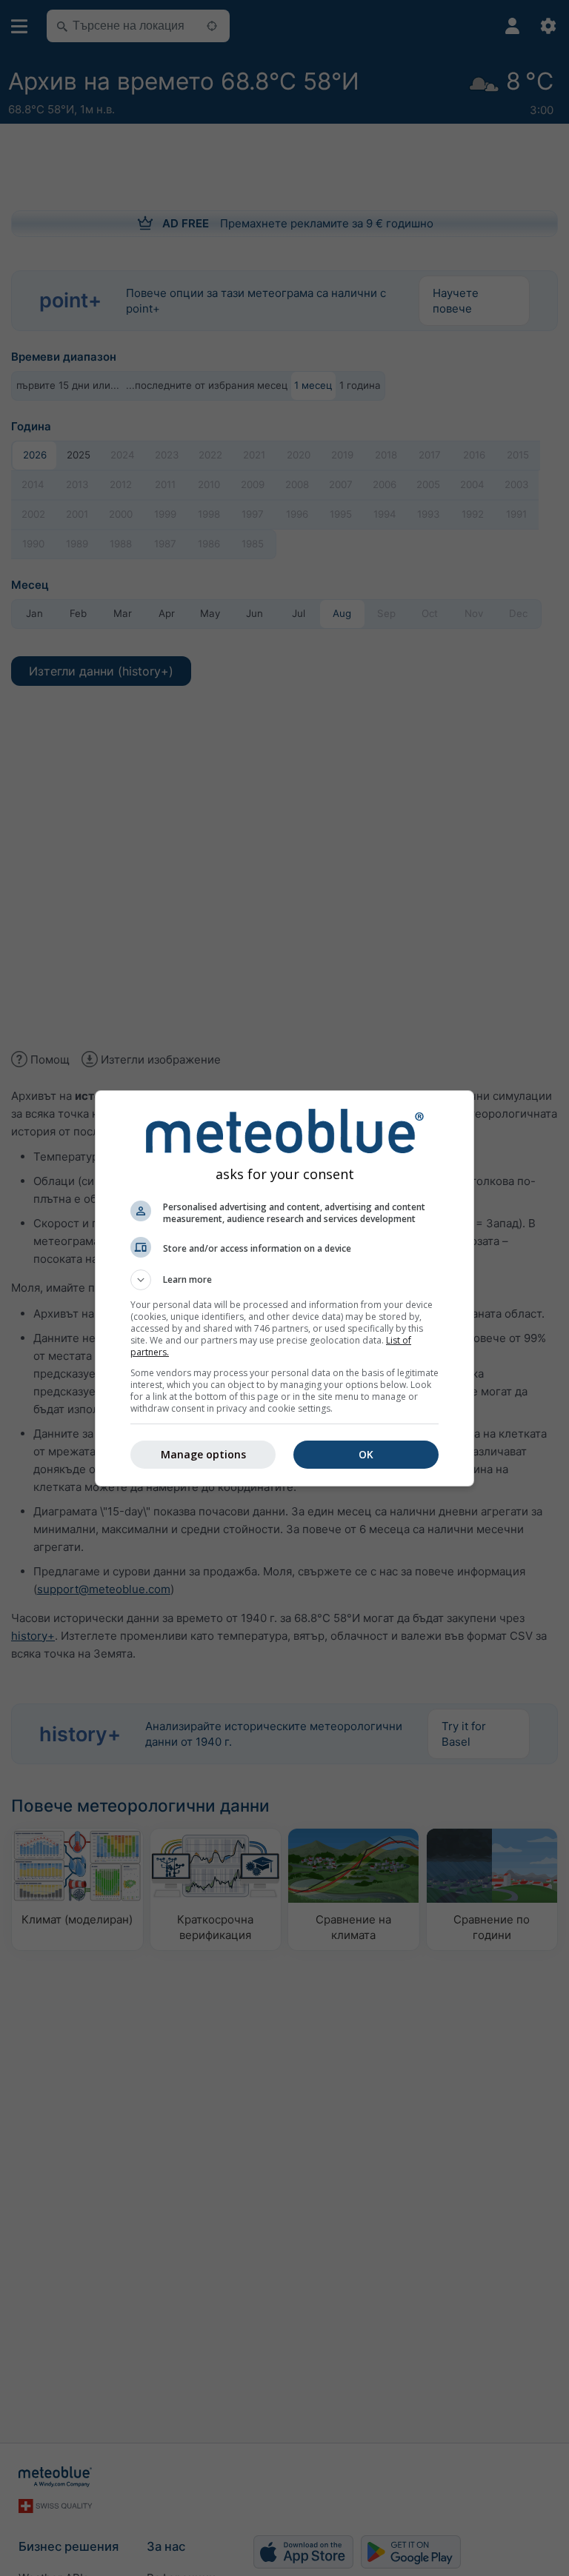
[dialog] (284, 1288)
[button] (284, 1280)
